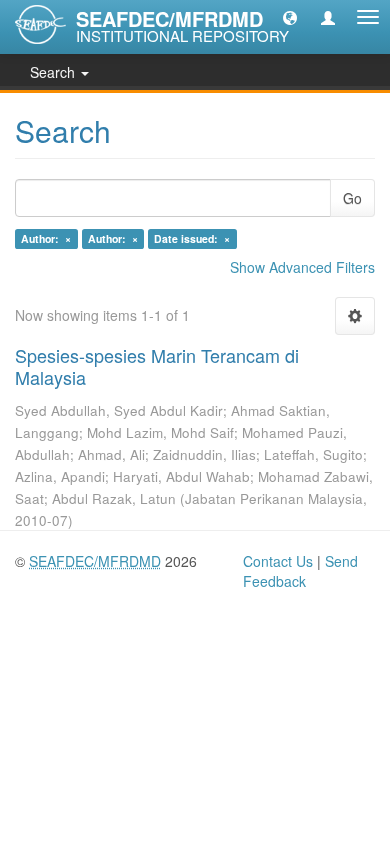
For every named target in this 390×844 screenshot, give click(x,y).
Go (352, 198)
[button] (290, 17)
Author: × (46, 238)
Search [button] (54, 72)
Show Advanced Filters (302, 267)
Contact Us (278, 561)
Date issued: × (192, 238)
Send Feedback (300, 571)
